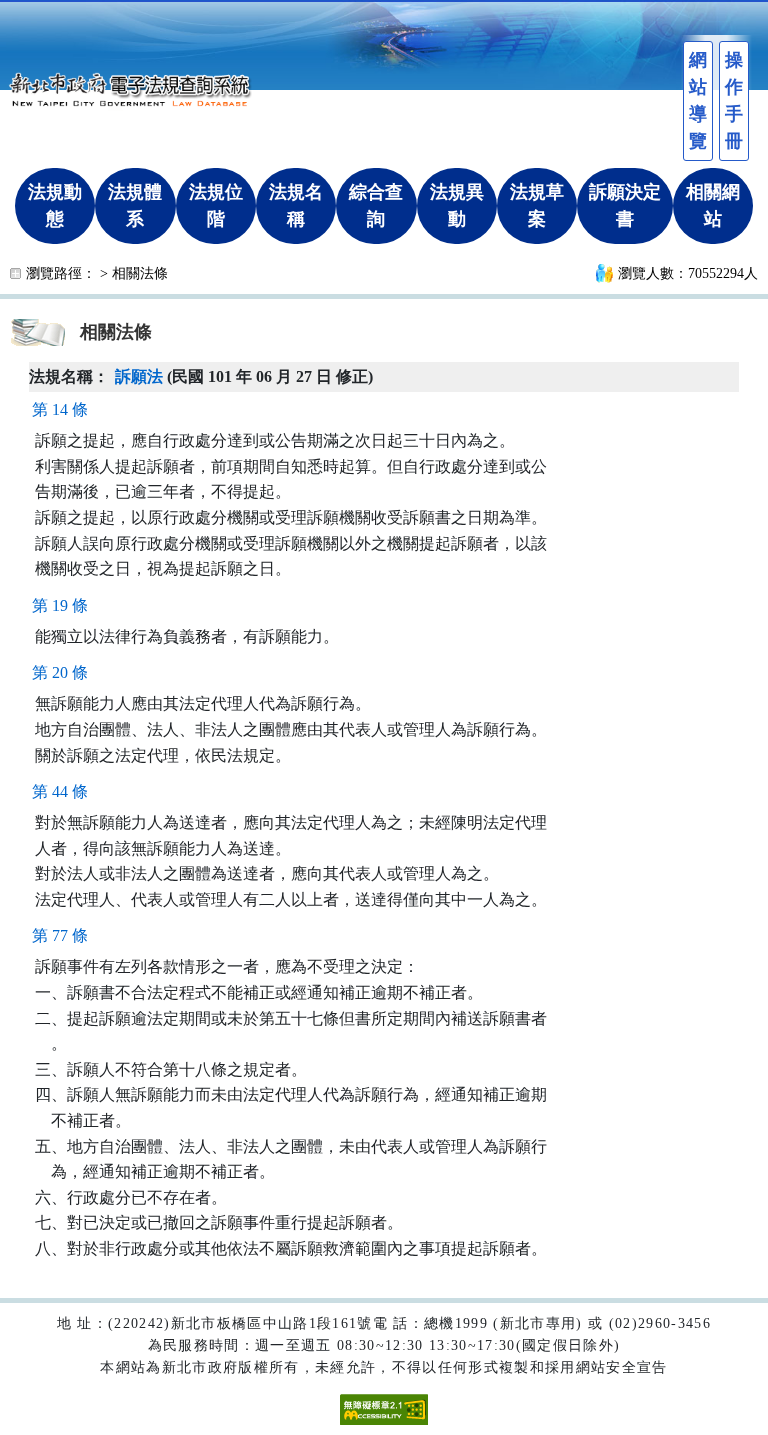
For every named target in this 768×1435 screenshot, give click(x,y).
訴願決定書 (625, 205)
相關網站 (713, 205)
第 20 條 (60, 672)
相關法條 (140, 273)
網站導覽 (698, 100)
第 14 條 (60, 409)
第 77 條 (60, 935)
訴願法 (139, 376)
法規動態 (55, 205)
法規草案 (537, 205)
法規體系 (135, 205)
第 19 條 (60, 605)
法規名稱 (296, 205)
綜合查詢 (376, 205)
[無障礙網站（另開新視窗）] (384, 1408)
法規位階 (216, 205)
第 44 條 (60, 791)
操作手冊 (734, 100)
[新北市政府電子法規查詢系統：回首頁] (135, 87)
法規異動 (457, 205)
